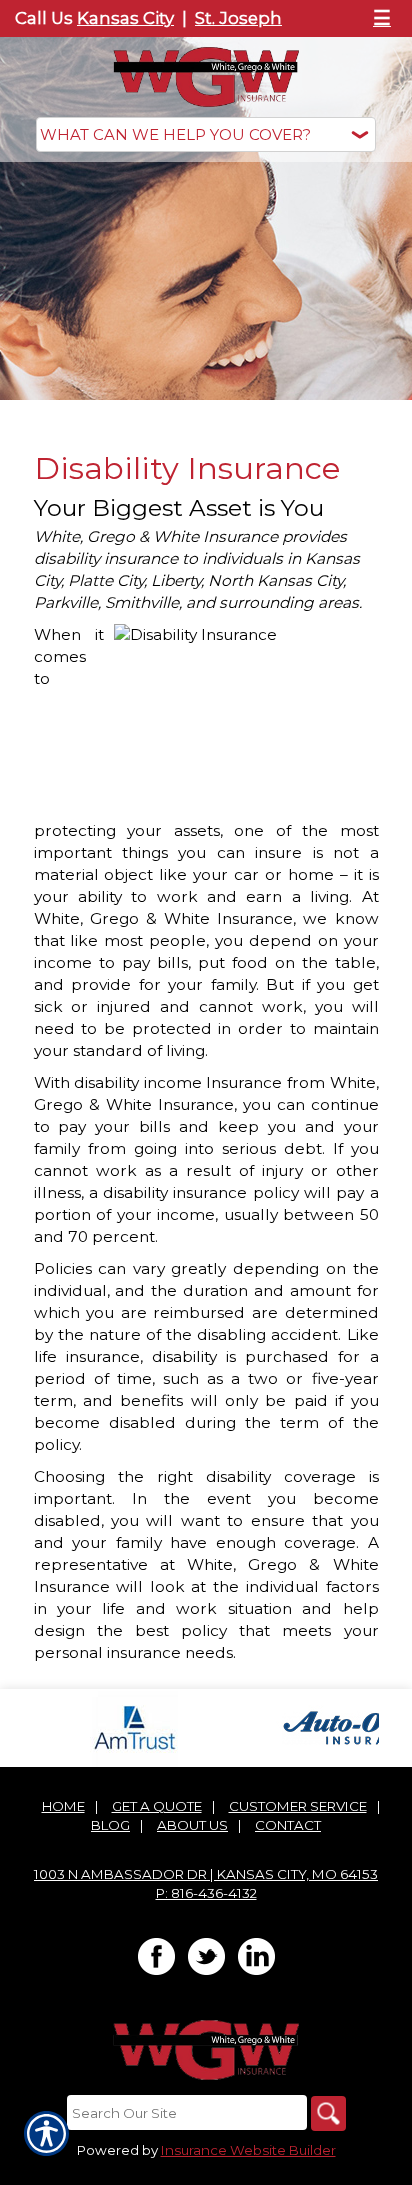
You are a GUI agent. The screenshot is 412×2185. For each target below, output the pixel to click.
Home (63, 1806)
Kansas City (125, 18)
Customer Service (298, 1806)
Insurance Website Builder (248, 2150)
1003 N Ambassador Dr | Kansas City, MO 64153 (206, 1874)
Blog (110, 1825)
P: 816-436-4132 (206, 1893)
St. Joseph (238, 18)
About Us (192, 1825)
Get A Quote (157, 1806)
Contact (288, 1825)
